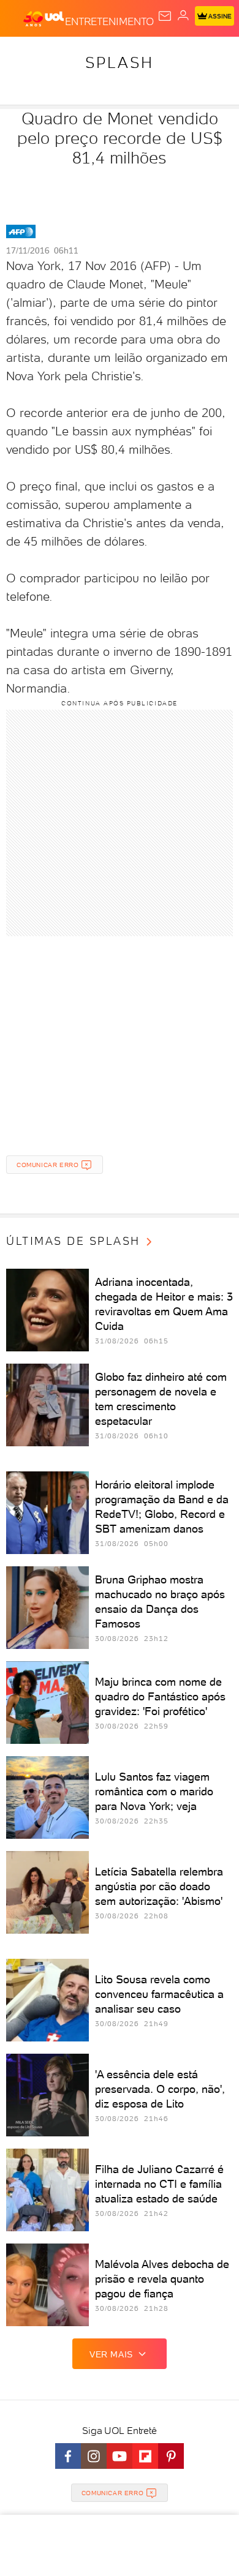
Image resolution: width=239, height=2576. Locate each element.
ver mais (111, 2354)
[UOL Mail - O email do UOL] (165, 16)
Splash (120, 62)
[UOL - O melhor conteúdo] (44, 19)
